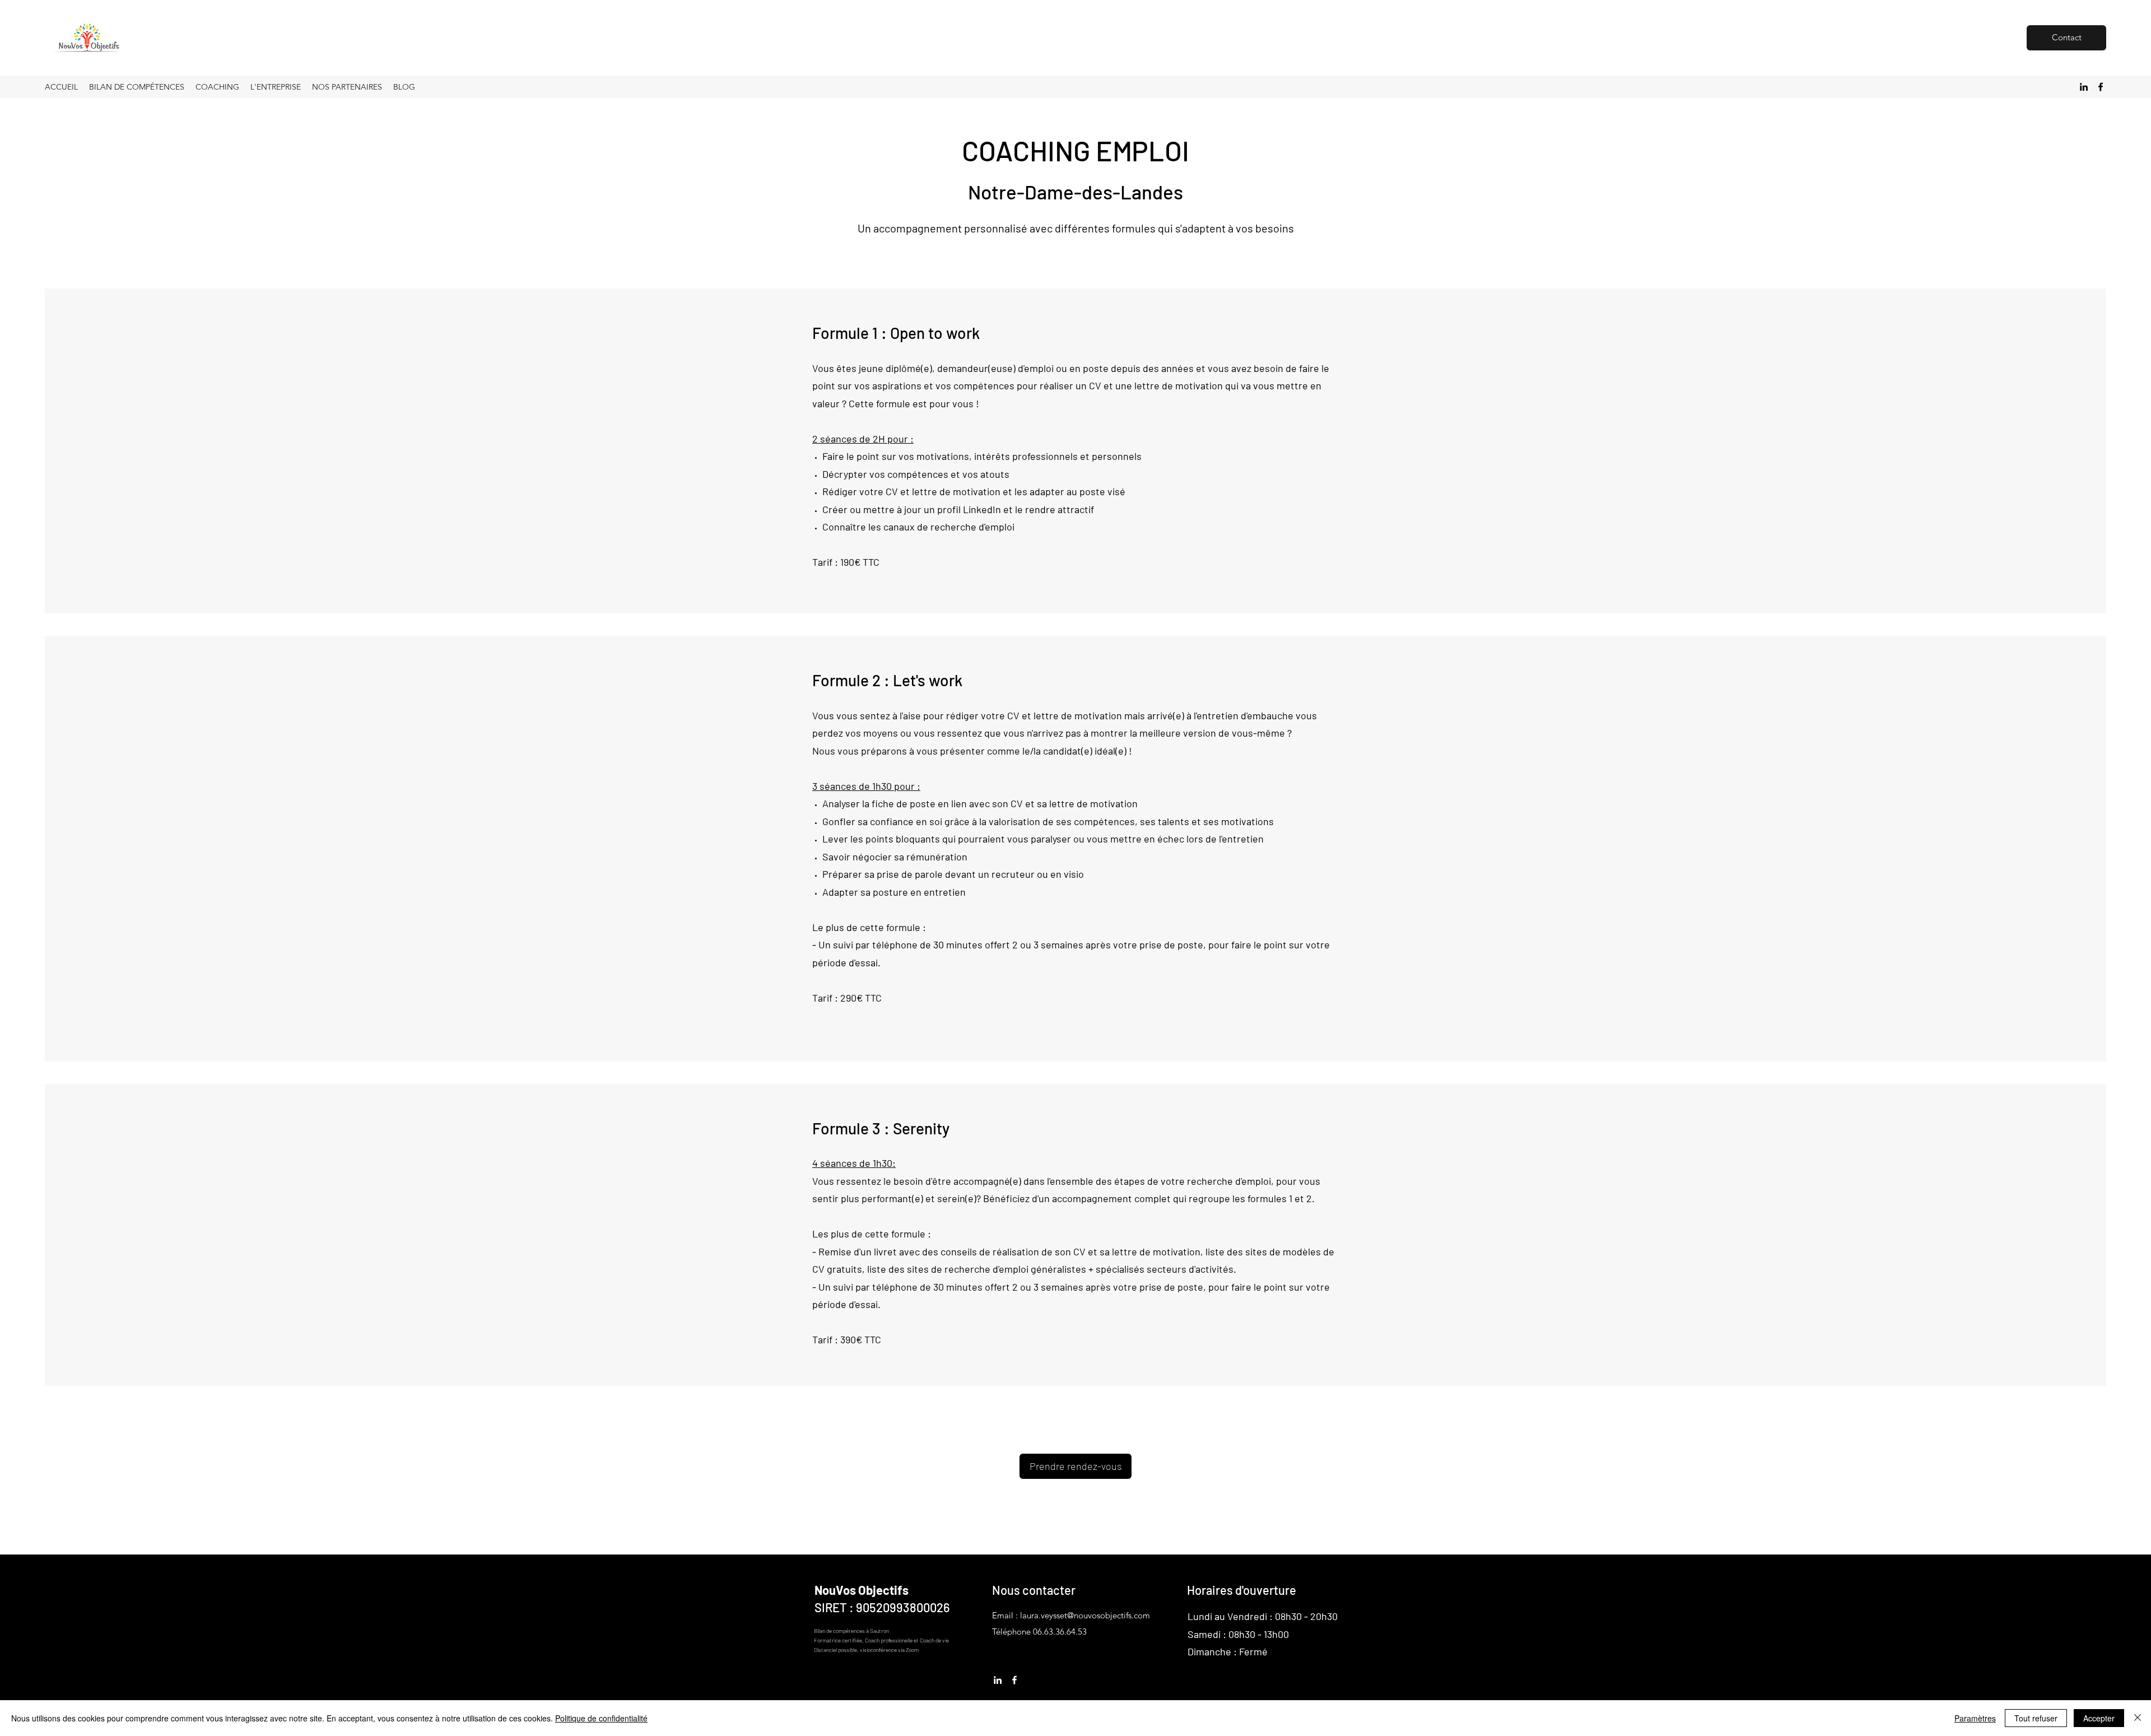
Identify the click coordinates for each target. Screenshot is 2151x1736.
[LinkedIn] (2084, 87)
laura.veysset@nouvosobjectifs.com (1085, 1615)
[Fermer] (2138, 1718)
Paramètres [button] (1975, 1718)
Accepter (2099, 1718)
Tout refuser (2036, 1718)
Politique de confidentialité (601, 1718)
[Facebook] (2101, 87)
